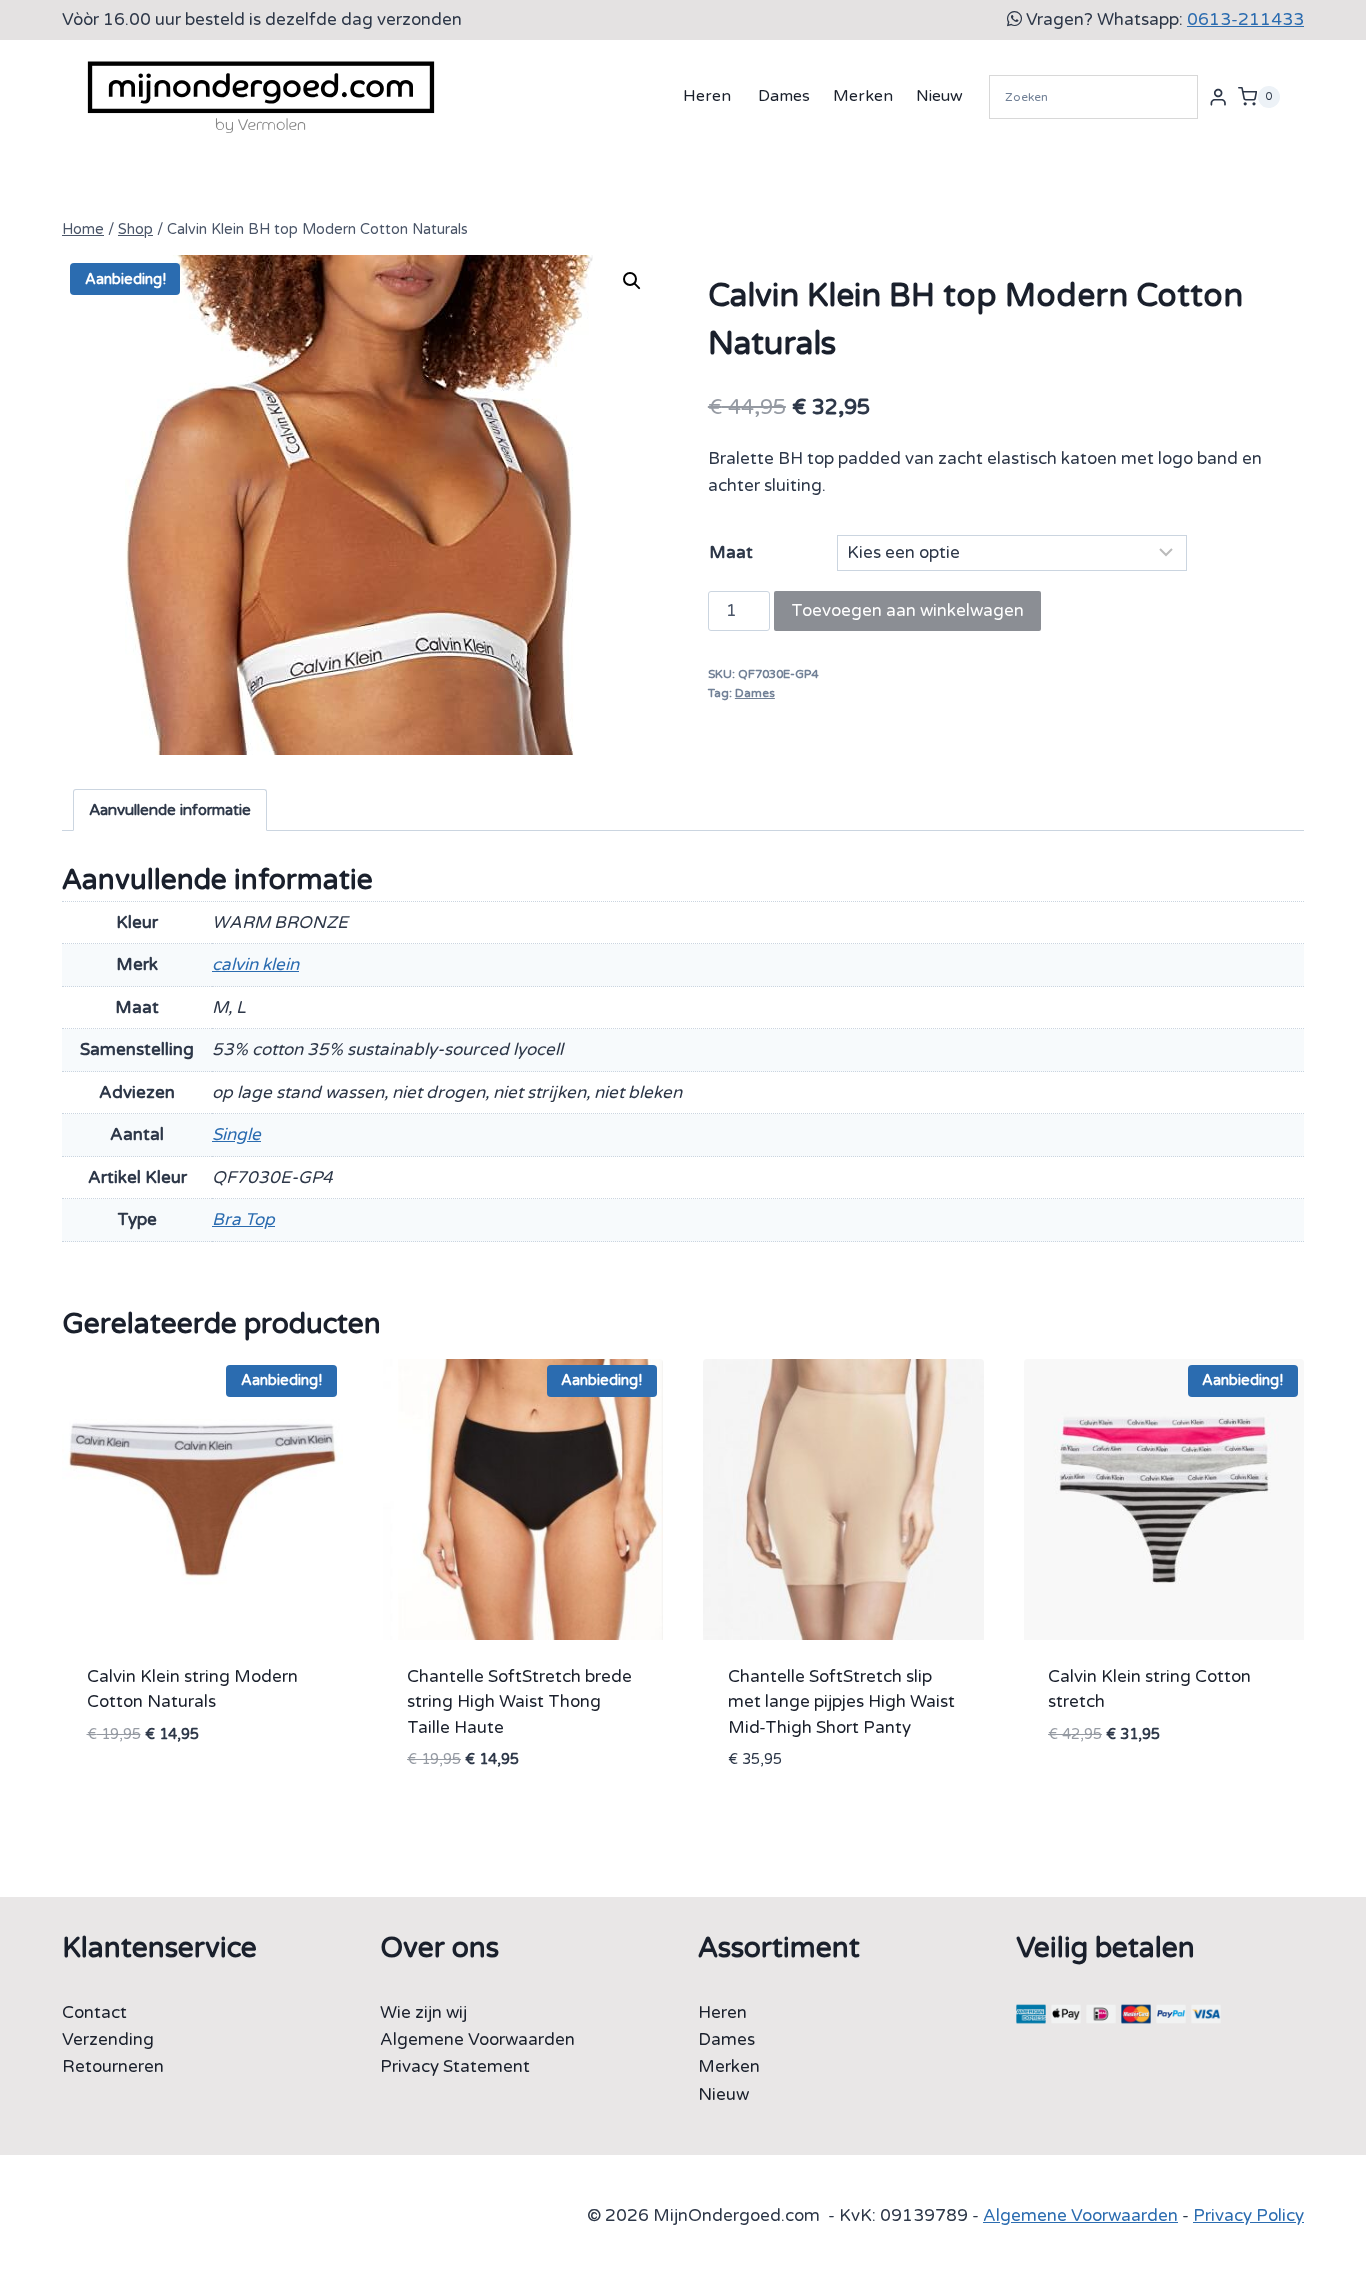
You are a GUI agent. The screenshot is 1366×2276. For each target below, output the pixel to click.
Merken (863, 96)
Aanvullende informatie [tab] (170, 810)
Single (236, 1134)
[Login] (1218, 96)
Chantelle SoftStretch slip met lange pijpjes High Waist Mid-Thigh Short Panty (841, 1702)
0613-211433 (1245, 19)
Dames (784, 96)
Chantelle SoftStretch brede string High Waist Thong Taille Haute (519, 1702)
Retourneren (113, 2066)
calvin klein (255, 964)
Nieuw (939, 96)
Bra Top (243, 1219)
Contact (94, 2012)
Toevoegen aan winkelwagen (907, 610)
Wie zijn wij (423, 2012)
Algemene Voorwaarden (477, 2039)
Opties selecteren (167, 1794)
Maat (731, 552)
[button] (632, 281)
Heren (707, 96)
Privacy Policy (1248, 2215)
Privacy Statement (455, 2066)
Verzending (108, 2039)
